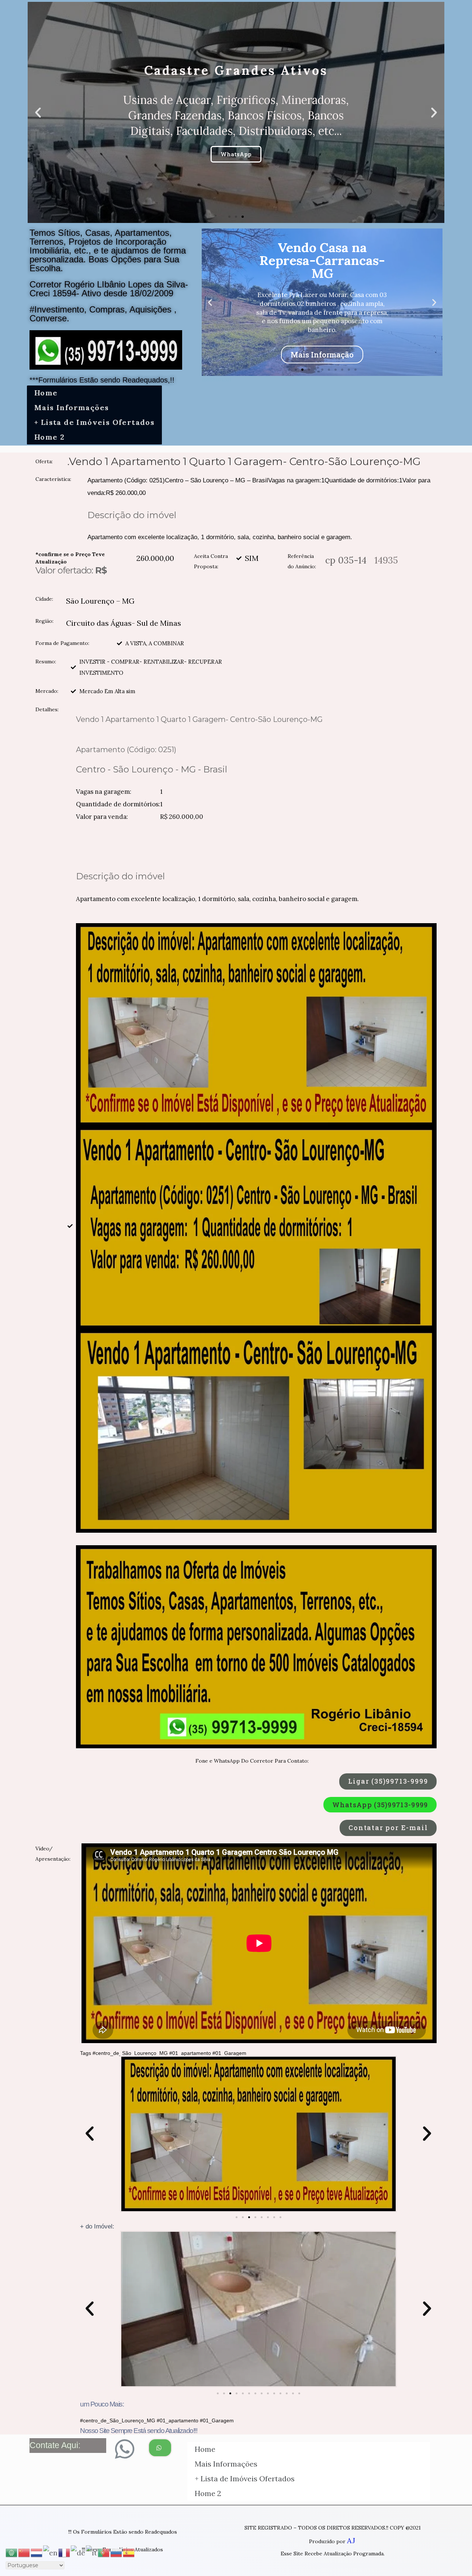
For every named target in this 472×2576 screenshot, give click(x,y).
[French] (65, 2552)
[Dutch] (37, 2552)
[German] (78, 2552)
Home (46, 393)
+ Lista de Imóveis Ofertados (94, 422)
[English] (51, 2552)
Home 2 (49, 437)
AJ (351, 2540)
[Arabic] (12, 2552)
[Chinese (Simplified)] (24, 2552)
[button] (229, 217)
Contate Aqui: (55, 2445)
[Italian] (92, 2552)
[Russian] (117, 2552)
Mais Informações (72, 407)
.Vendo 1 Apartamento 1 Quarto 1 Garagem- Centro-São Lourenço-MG (244, 461)
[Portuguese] (104, 2552)
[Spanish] (129, 2552)
